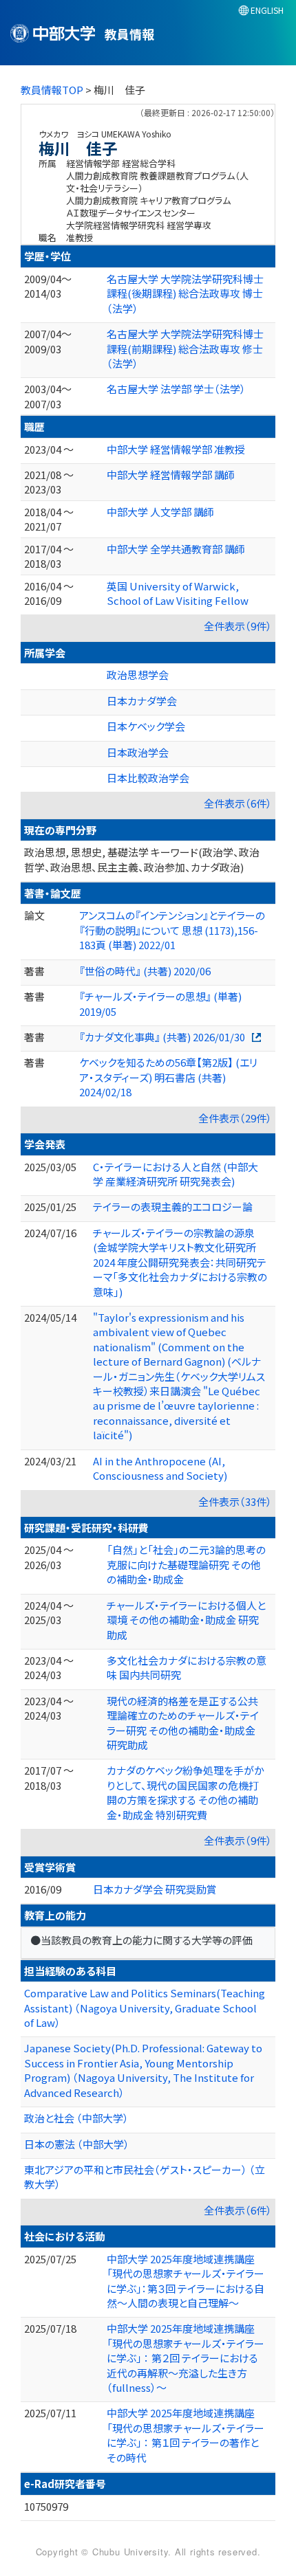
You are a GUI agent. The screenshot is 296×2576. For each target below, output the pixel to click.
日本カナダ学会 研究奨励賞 (155, 1889)
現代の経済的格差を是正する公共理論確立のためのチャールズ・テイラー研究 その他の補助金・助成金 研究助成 (183, 1723)
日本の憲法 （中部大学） (77, 2144)
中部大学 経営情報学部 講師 (171, 475)
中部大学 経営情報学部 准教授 (176, 449)
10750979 (46, 2506)
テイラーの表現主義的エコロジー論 (173, 1207)
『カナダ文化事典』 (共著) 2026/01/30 (162, 1037)
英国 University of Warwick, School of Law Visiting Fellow (178, 593)
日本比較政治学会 (148, 778)
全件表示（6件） (238, 803)
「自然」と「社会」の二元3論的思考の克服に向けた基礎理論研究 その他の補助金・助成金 (186, 1564)
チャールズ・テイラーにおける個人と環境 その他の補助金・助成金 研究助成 (186, 1620)
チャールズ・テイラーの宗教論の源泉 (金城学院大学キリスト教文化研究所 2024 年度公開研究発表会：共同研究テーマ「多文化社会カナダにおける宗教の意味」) (180, 1262)
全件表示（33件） (235, 1501)
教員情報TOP (52, 90)
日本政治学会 (138, 752)
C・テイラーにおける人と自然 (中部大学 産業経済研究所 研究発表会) (176, 1174)
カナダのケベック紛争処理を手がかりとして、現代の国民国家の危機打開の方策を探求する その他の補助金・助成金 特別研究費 (186, 1792)
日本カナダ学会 (142, 701)
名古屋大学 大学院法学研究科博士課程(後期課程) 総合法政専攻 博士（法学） (185, 293)
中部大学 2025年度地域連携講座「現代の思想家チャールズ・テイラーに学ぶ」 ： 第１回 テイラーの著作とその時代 (186, 2435)
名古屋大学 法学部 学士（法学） (176, 389)
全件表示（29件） (235, 1118)
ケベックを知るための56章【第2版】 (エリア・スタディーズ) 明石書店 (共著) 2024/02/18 (168, 1077)
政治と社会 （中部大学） (76, 2118)
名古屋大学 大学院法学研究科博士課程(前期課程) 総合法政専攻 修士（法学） (185, 348)
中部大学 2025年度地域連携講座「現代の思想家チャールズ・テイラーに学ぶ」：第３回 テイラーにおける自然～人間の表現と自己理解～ (186, 2281)
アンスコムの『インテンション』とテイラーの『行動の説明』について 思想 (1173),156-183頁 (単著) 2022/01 (172, 930)
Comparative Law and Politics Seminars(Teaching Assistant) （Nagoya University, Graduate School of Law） (145, 2008)
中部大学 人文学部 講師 (160, 512)
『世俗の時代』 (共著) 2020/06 (145, 971)
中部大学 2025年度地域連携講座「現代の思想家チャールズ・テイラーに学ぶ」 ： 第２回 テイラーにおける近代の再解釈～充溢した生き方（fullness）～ (186, 2358)
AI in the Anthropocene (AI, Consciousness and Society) (160, 1468)
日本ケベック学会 (146, 726)
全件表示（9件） (238, 626)
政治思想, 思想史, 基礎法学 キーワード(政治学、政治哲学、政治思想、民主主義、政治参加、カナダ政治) (142, 859)
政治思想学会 (138, 675)
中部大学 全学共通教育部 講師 (176, 549)
